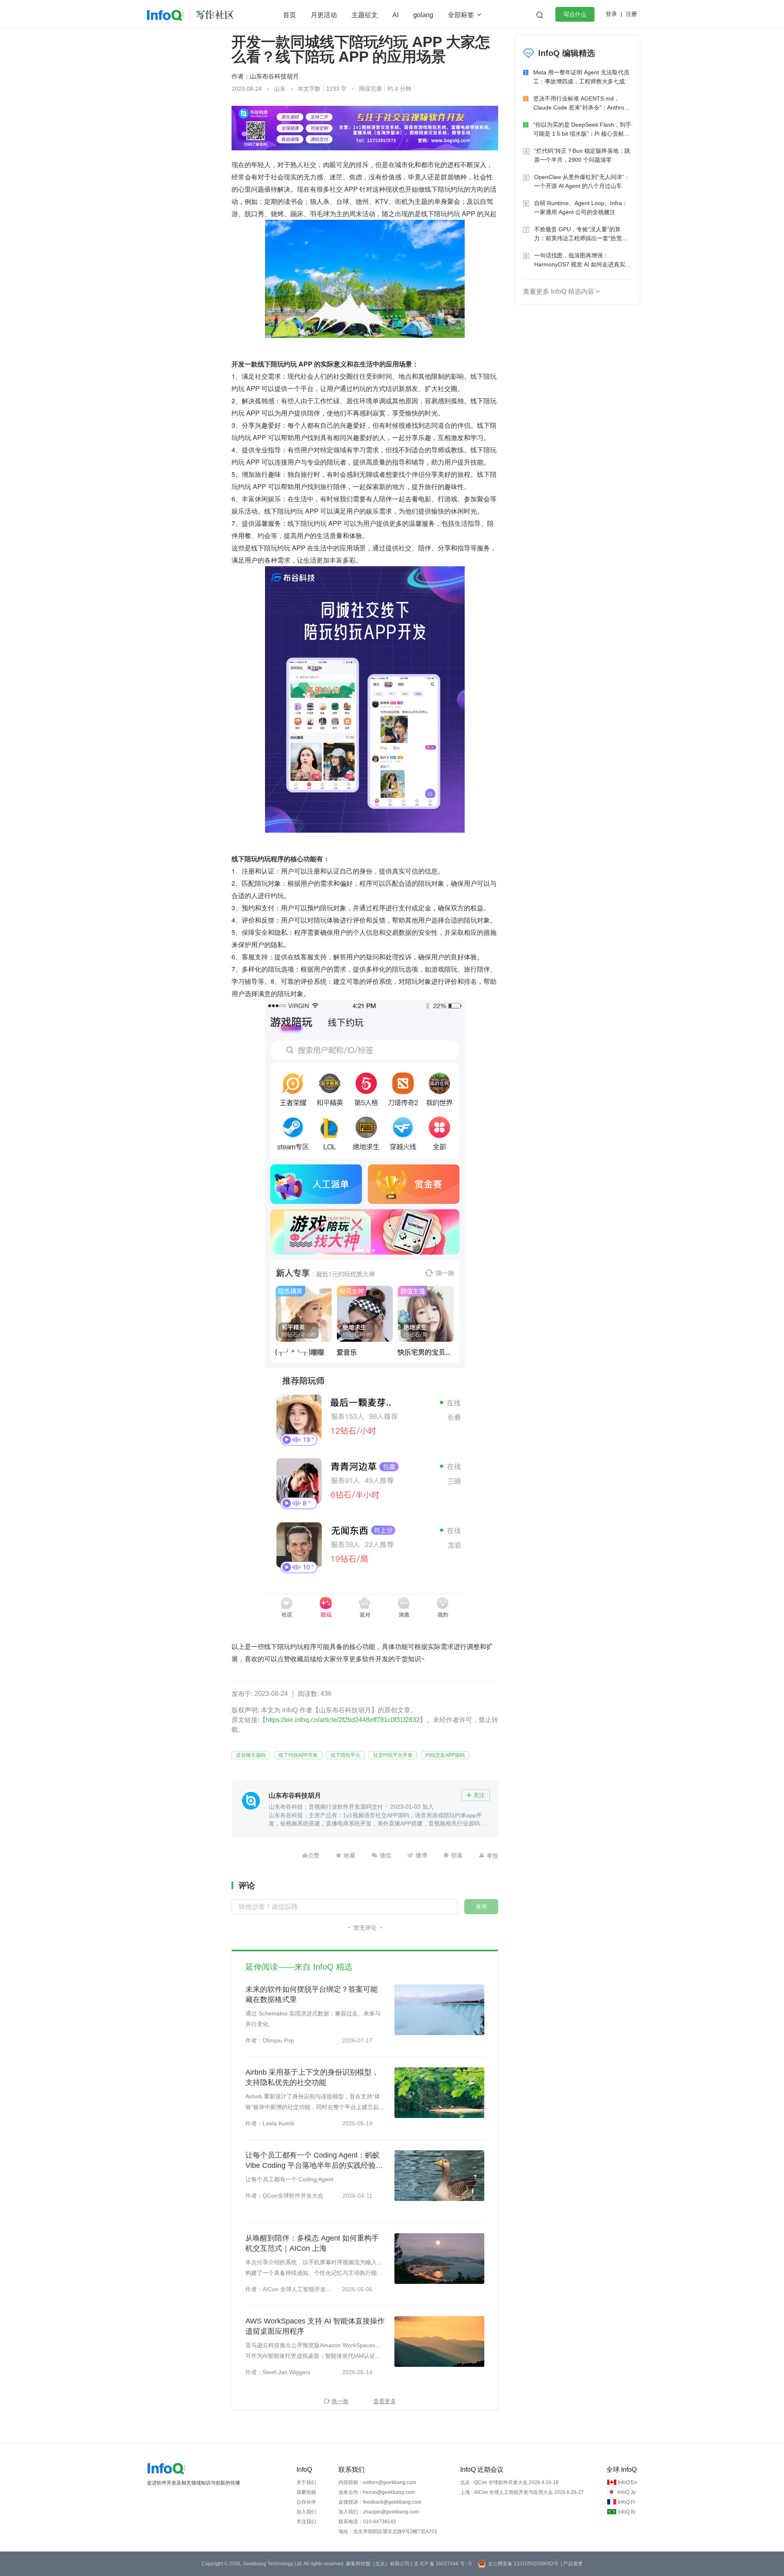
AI (395, 15)
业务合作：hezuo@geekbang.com (377, 2492)
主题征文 (365, 15)
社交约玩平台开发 (393, 1755)
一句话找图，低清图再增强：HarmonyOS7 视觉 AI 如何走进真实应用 (582, 260)
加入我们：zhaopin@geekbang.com (379, 2512)
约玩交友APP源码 (445, 1755)
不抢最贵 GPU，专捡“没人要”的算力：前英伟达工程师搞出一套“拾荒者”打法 (582, 234)
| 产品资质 (572, 2564)
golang (423, 15)
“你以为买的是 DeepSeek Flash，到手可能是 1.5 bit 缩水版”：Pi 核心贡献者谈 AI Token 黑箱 (582, 130)
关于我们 (306, 2482)
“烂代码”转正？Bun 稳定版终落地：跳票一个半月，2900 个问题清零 (582, 155)
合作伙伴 (306, 2502)
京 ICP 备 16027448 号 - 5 (443, 2564)
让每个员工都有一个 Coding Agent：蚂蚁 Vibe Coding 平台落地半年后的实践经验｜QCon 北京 (314, 2161)
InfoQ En (627, 2482)
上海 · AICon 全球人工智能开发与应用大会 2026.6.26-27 (522, 2492)
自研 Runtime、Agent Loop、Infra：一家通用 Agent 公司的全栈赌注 (581, 208)
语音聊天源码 (251, 1755)
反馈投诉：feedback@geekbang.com (380, 2502)
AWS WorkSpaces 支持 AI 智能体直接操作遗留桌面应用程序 (315, 2326)
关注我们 (306, 2522)
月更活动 (324, 15)
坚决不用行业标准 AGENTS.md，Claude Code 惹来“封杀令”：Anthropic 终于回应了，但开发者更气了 (582, 104)
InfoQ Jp (627, 2492)
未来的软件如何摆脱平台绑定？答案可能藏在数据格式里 (312, 1994)
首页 (290, 15)
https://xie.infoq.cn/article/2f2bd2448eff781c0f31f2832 (343, 1720)
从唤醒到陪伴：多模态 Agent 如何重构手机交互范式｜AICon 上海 (312, 2243)
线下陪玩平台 (345, 1755)
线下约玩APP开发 (298, 1755)
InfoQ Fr (627, 2502)
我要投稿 (306, 2492)
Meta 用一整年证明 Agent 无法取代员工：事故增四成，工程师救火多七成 (581, 77)
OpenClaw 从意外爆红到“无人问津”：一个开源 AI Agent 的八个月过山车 (582, 181)
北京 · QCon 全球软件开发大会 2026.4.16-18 (509, 2482)
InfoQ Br (627, 2512)
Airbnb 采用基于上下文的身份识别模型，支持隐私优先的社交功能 (312, 2077)
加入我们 (306, 2512)
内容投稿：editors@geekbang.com (377, 2482)
